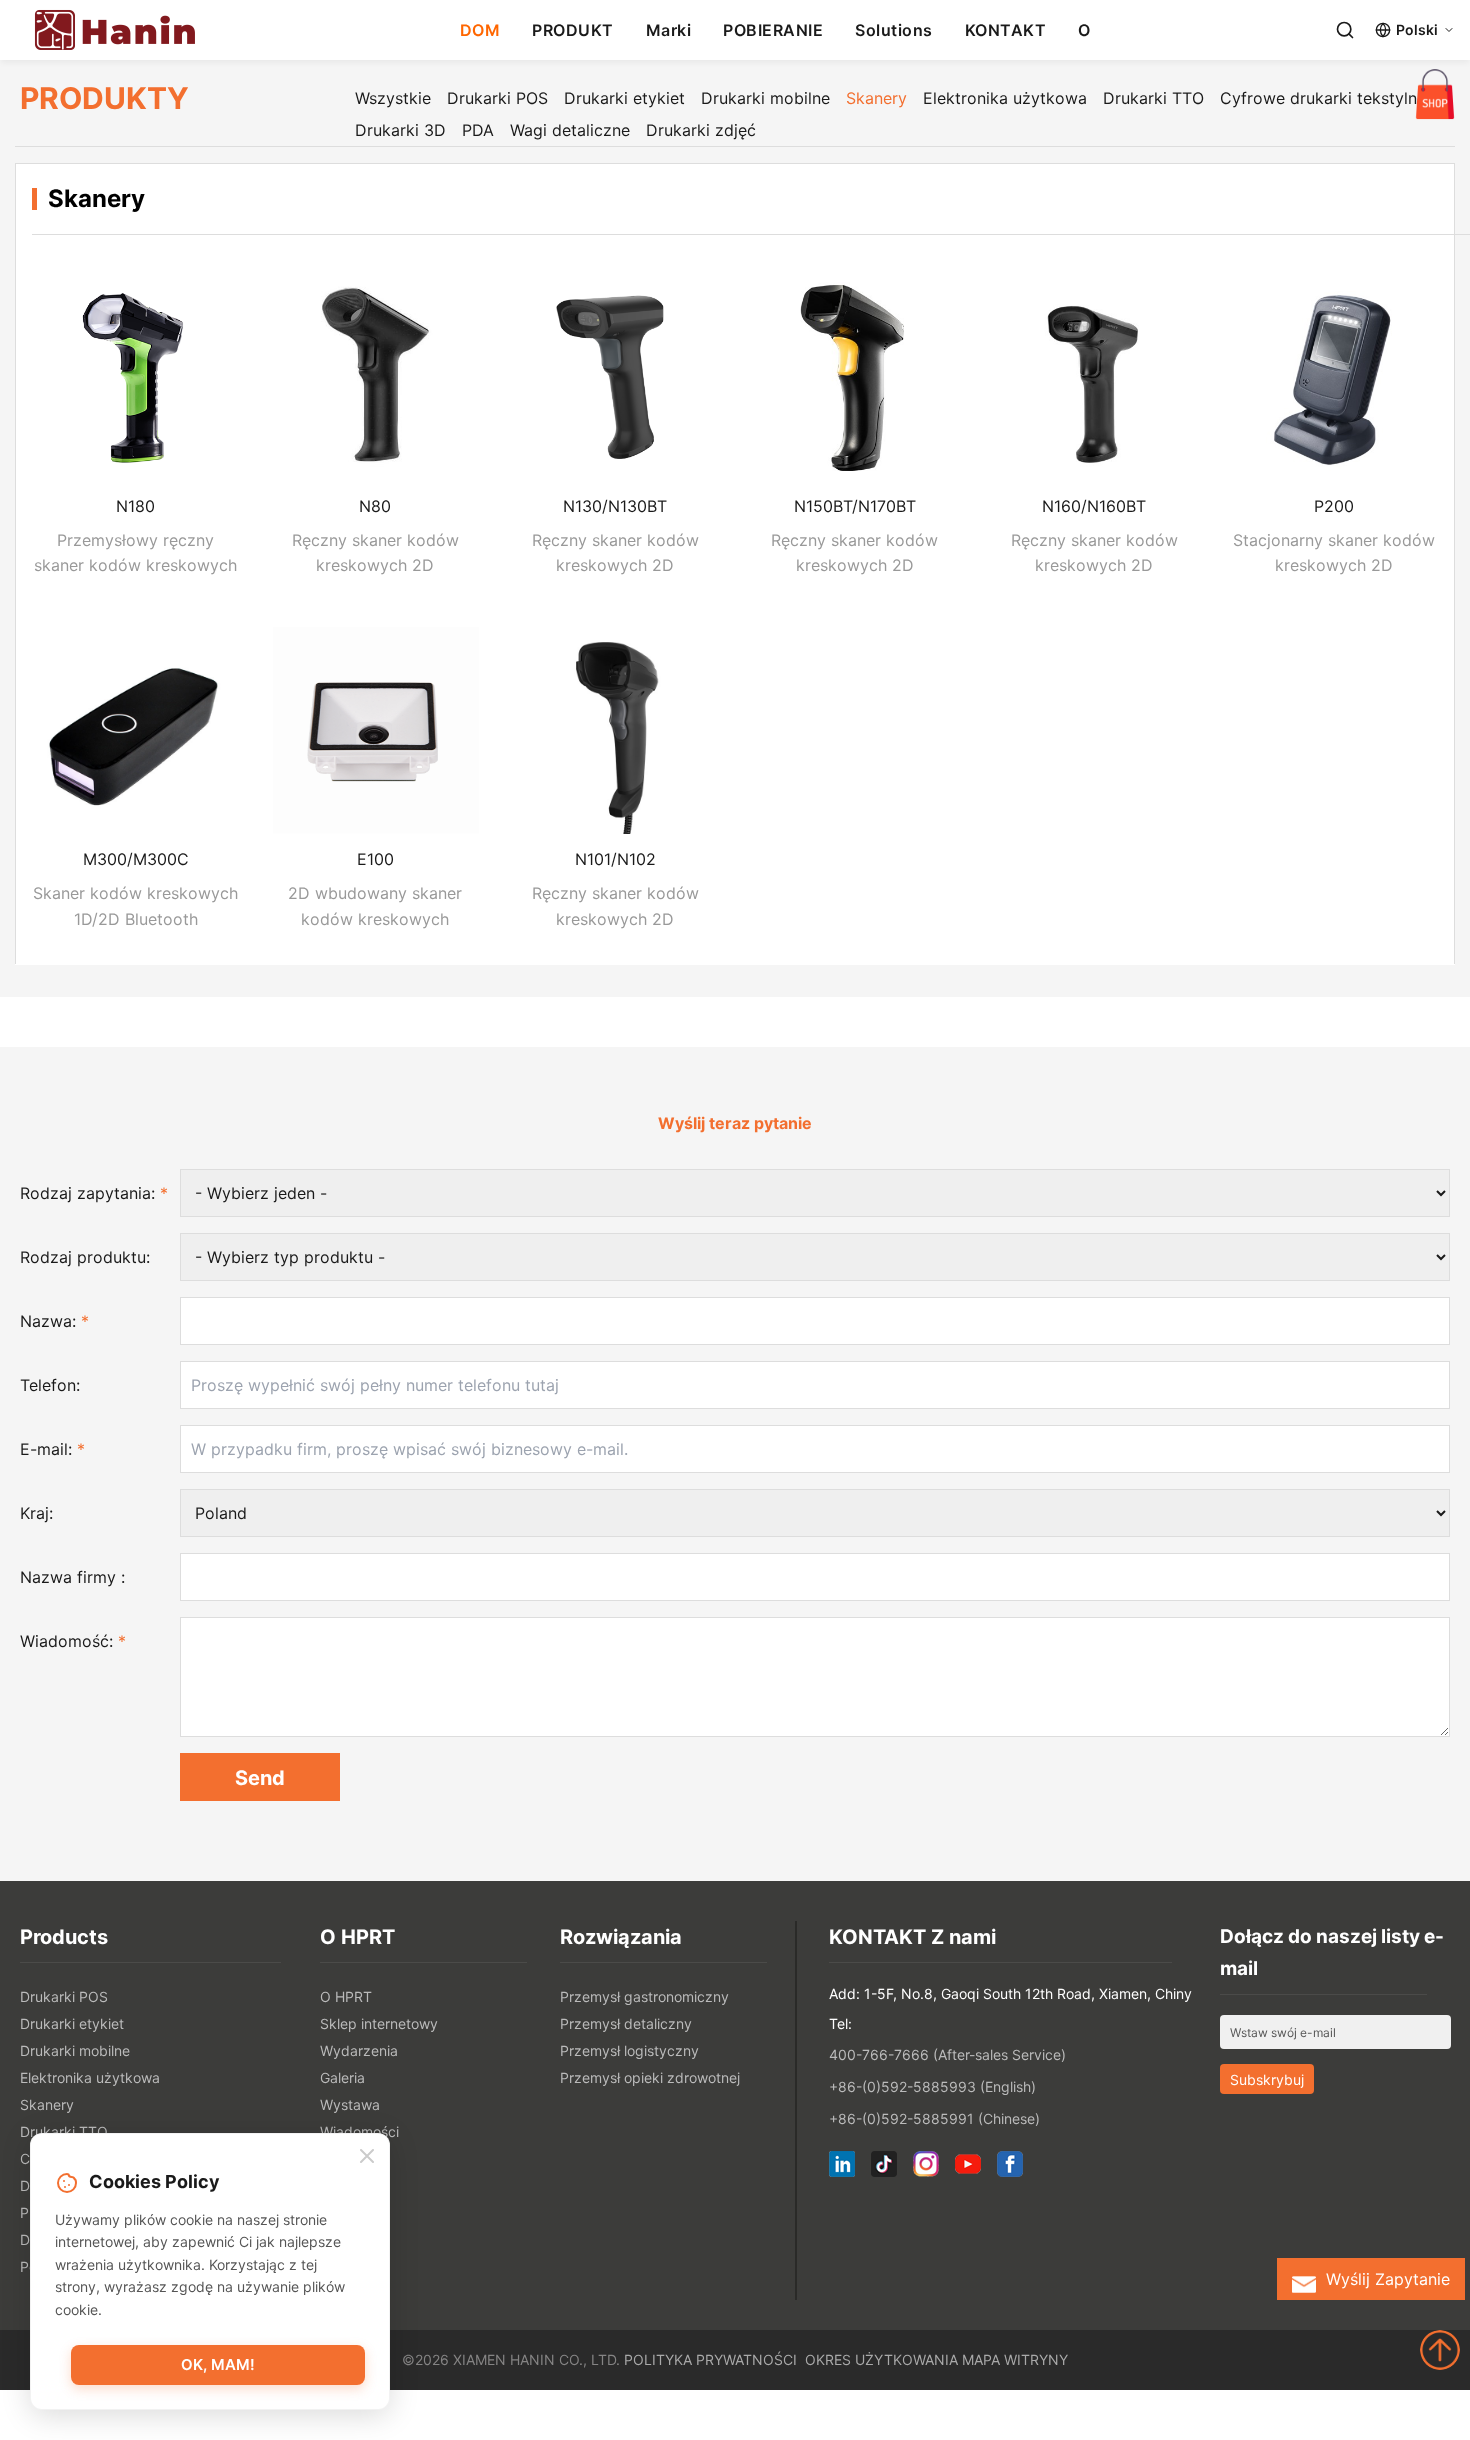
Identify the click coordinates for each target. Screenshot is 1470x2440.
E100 (375, 859)
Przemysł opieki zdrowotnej (650, 2077)
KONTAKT (1006, 30)
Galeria (342, 2077)
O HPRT (346, 1996)
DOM (480, 30)
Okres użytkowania (881, 2359)
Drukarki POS (497, 98)
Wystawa (350, 2104)
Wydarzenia (359, 2050)
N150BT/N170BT (855, 506)
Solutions (894, 30)
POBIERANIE (773, 30)
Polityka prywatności (710, 2359)
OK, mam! (218, 2364)
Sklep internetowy (379, 2023)
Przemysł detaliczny (626, 2023)
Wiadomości (359, 2131)
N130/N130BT (615, 506)
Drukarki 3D (400, 130)
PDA (478, 130)
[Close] (367, 2156)
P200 (1334, 506)
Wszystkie (393, 98)
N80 (375, 506)
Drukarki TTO (1153, 98)
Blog (334, 2158)
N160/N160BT (1094, 506)
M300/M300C (136, 859)
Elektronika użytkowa (1005, 98)
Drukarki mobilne (765, 98)
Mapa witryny (1015, 2359)
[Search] (1345, 30)
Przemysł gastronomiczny (644, 1996)
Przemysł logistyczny (629, 2050)
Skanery (876, 98)
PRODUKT (573, 30)
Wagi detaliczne (570, 130)
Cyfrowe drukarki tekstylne (1323, 98)
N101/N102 (615, 859)
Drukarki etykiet (624, 98)
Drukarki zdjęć (701, 130)
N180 (135, 506)
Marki (669, 30)
